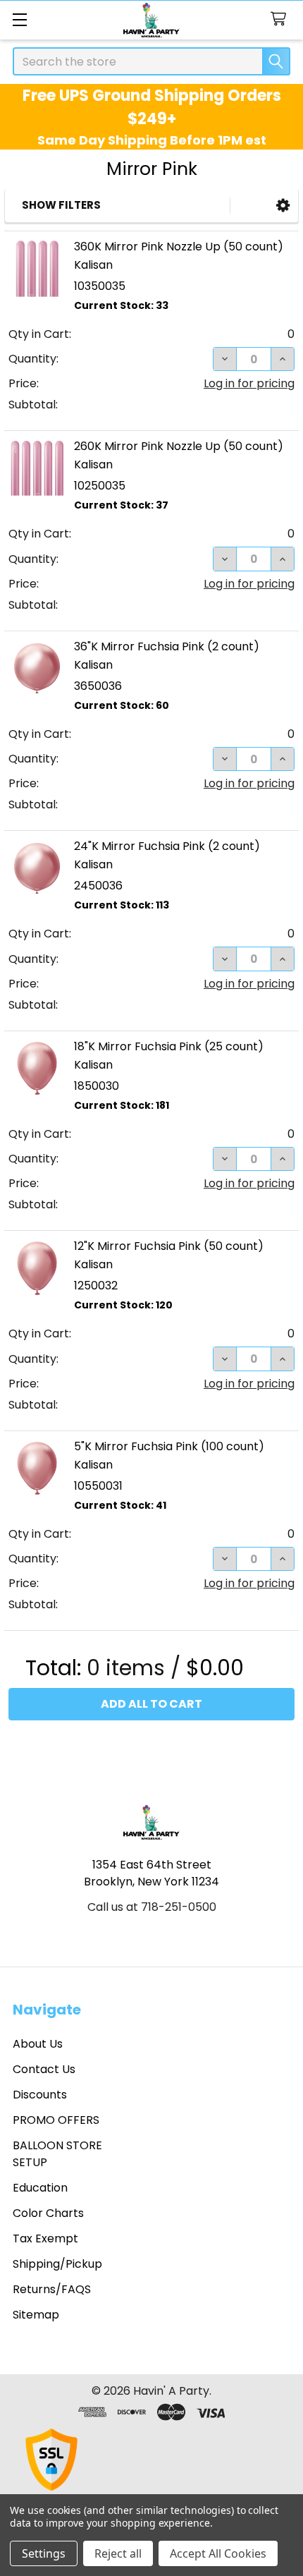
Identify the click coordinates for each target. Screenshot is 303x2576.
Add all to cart (151, 1704)
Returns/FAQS (52, 2289)
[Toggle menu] (19, 19)
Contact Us (44, 2069)
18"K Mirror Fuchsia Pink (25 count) (169, 1046)
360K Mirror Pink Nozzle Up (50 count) (179, 247)
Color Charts (48, 2213)
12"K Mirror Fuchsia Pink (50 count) (169, 1246)
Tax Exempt (45, 2238)
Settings (44, 2553)
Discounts (40, 2095)
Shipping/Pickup (57, 2264)
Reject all (118, 2553)
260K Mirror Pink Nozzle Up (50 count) (179, 446)
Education (40, 2188)
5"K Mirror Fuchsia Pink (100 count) (169, 1446)
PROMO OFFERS (56, 2120)
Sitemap (36, 2315)
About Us (38, 2044)
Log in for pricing (249, 383)
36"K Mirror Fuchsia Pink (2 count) (167, 646)
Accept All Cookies (218, 2553)
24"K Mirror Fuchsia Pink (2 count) (167, 846)
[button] (283, 206)
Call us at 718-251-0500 (152, 1907)
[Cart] (282, 19)
